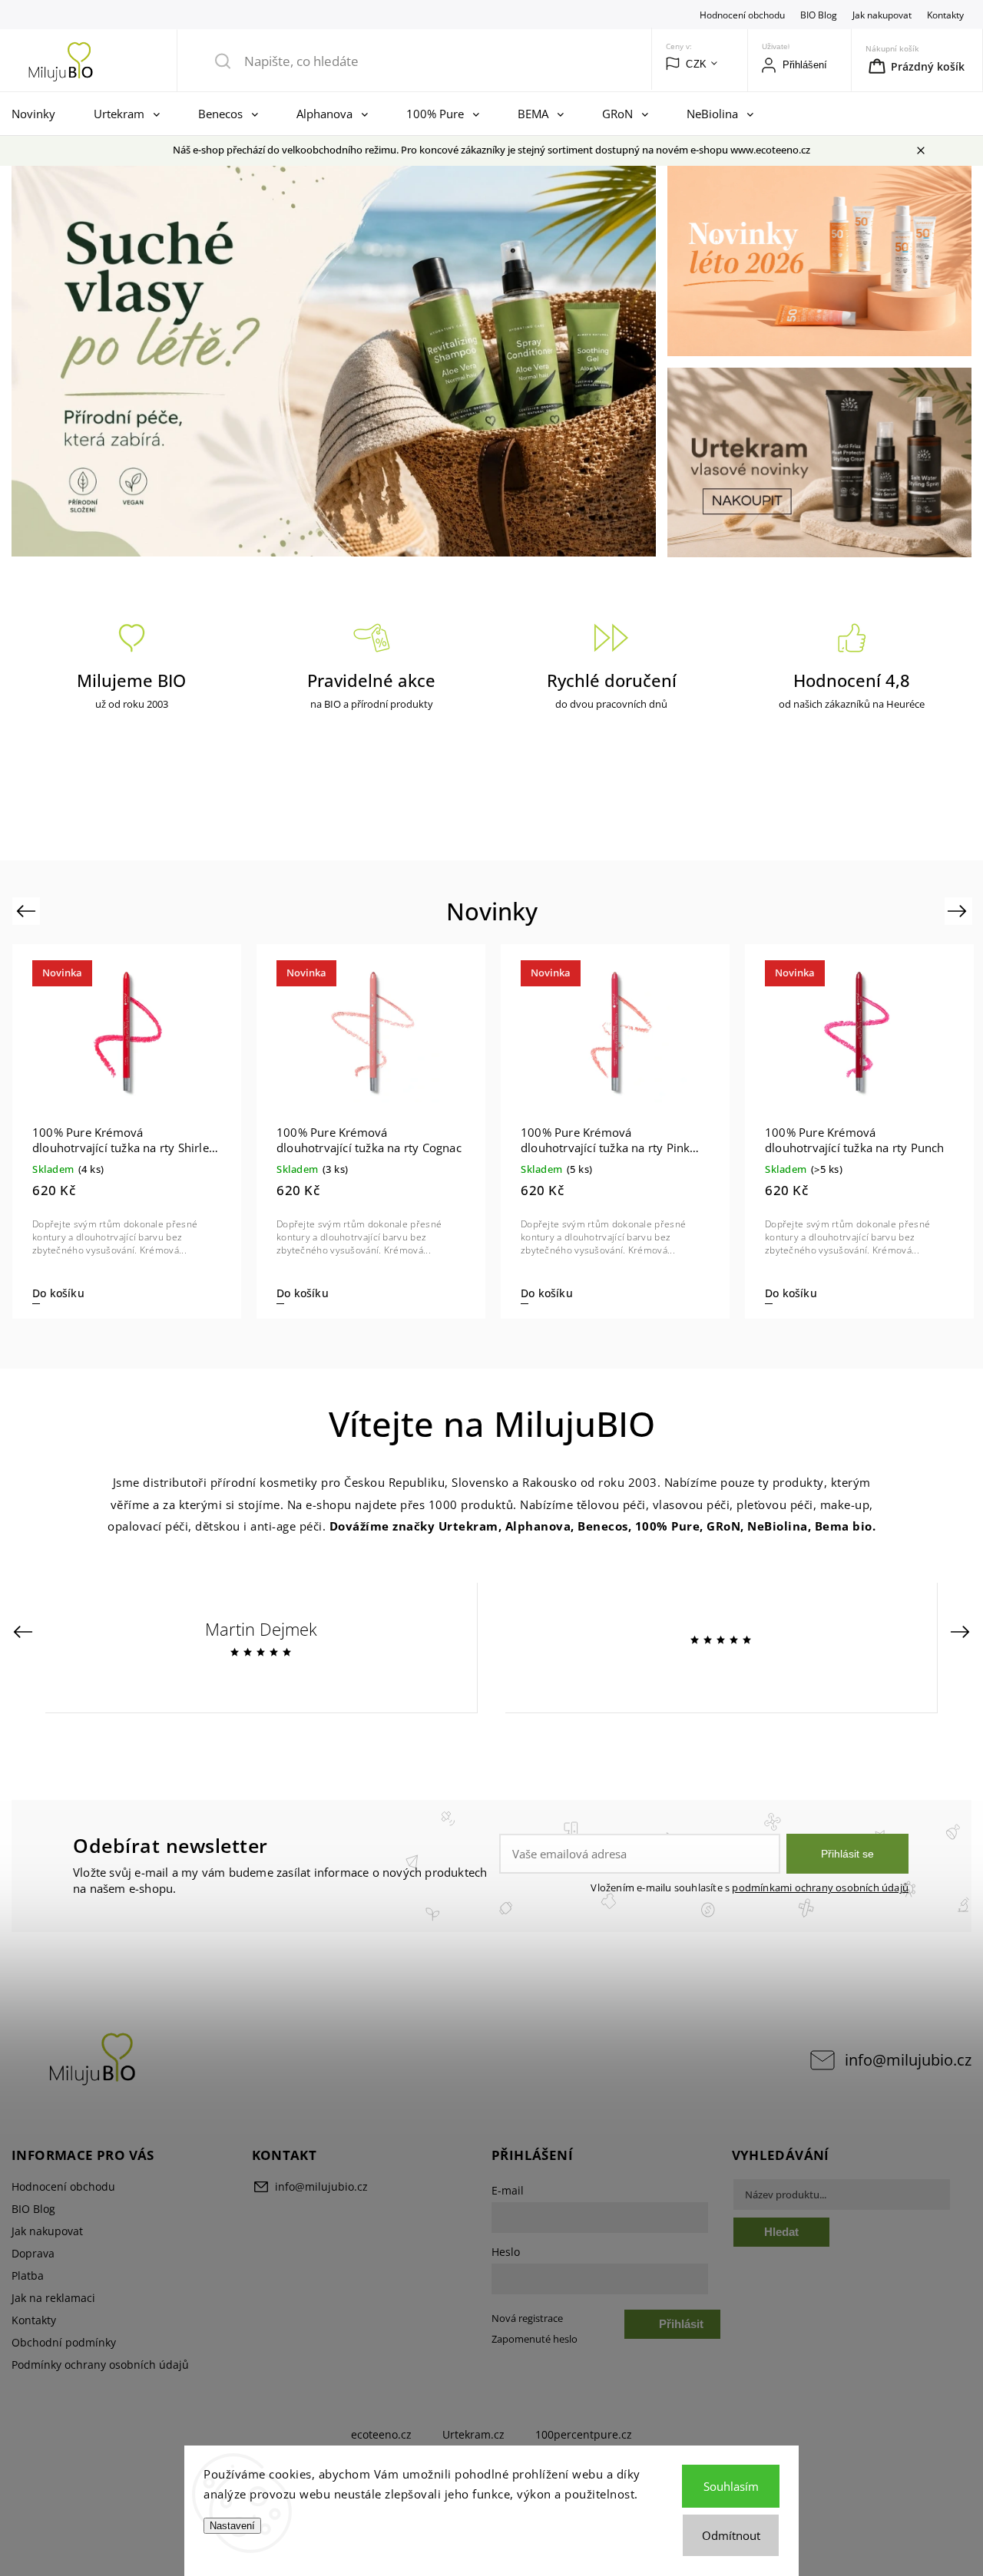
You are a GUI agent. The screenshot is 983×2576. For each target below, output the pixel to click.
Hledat (781, 2232)
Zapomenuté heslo (535, 2339)
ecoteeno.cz (381, 2434)
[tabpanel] (127, 1131)
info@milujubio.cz (908, 2060)
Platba (28, 2275)
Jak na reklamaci (53, 2298)
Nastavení (232, 2526)
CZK (697, 64)
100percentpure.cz (584, 2434)
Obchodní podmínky (64, 2342)
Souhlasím (731, 2486)
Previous (28, 911)
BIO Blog (819, 15)
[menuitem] (37, 114)
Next (960, 911)
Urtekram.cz (473, 2434)
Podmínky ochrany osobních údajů (100, 2365)
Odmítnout (731, 2535)
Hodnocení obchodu (742, 15)
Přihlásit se (847, 1854)
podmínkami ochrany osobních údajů (820, 1888)
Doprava (33, 2253)
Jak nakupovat (882, 15)
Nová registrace (527, 2318)
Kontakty (945, 15)
